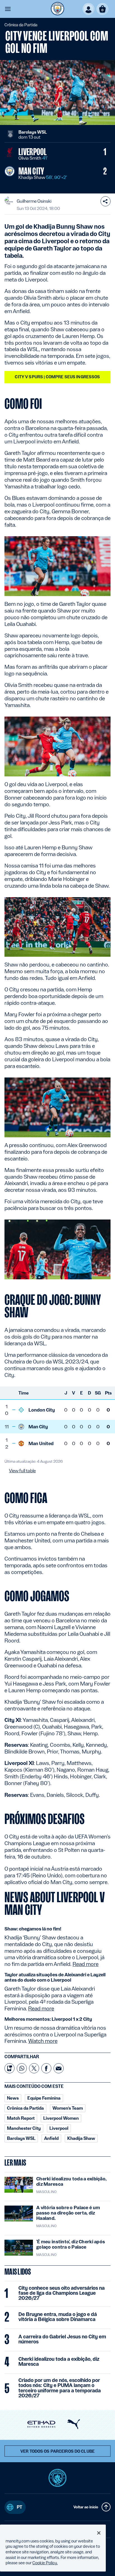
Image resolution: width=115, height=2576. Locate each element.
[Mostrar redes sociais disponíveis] (106, 201)
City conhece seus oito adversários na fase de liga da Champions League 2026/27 (62, 2293)
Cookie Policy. (45, 2563)
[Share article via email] (59, 2068)
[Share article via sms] (9, 2068)
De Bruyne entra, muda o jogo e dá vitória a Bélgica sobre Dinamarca (58, 2317)
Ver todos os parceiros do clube (57, 2451)
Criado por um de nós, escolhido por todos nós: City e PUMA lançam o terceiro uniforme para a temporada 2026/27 (60, 2388)
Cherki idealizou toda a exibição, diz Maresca (59, 2362)
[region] (53, 2548)
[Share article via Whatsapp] (22, 2068)
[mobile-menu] (8, 9)
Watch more (43, 2041)
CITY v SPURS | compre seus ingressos (57, 377)
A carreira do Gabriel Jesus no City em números (62, 2339)
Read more (86, 1964)
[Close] (99, 2533)
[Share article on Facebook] (46, 2068)
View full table (22, 1471)
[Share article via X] (34, 2068)
